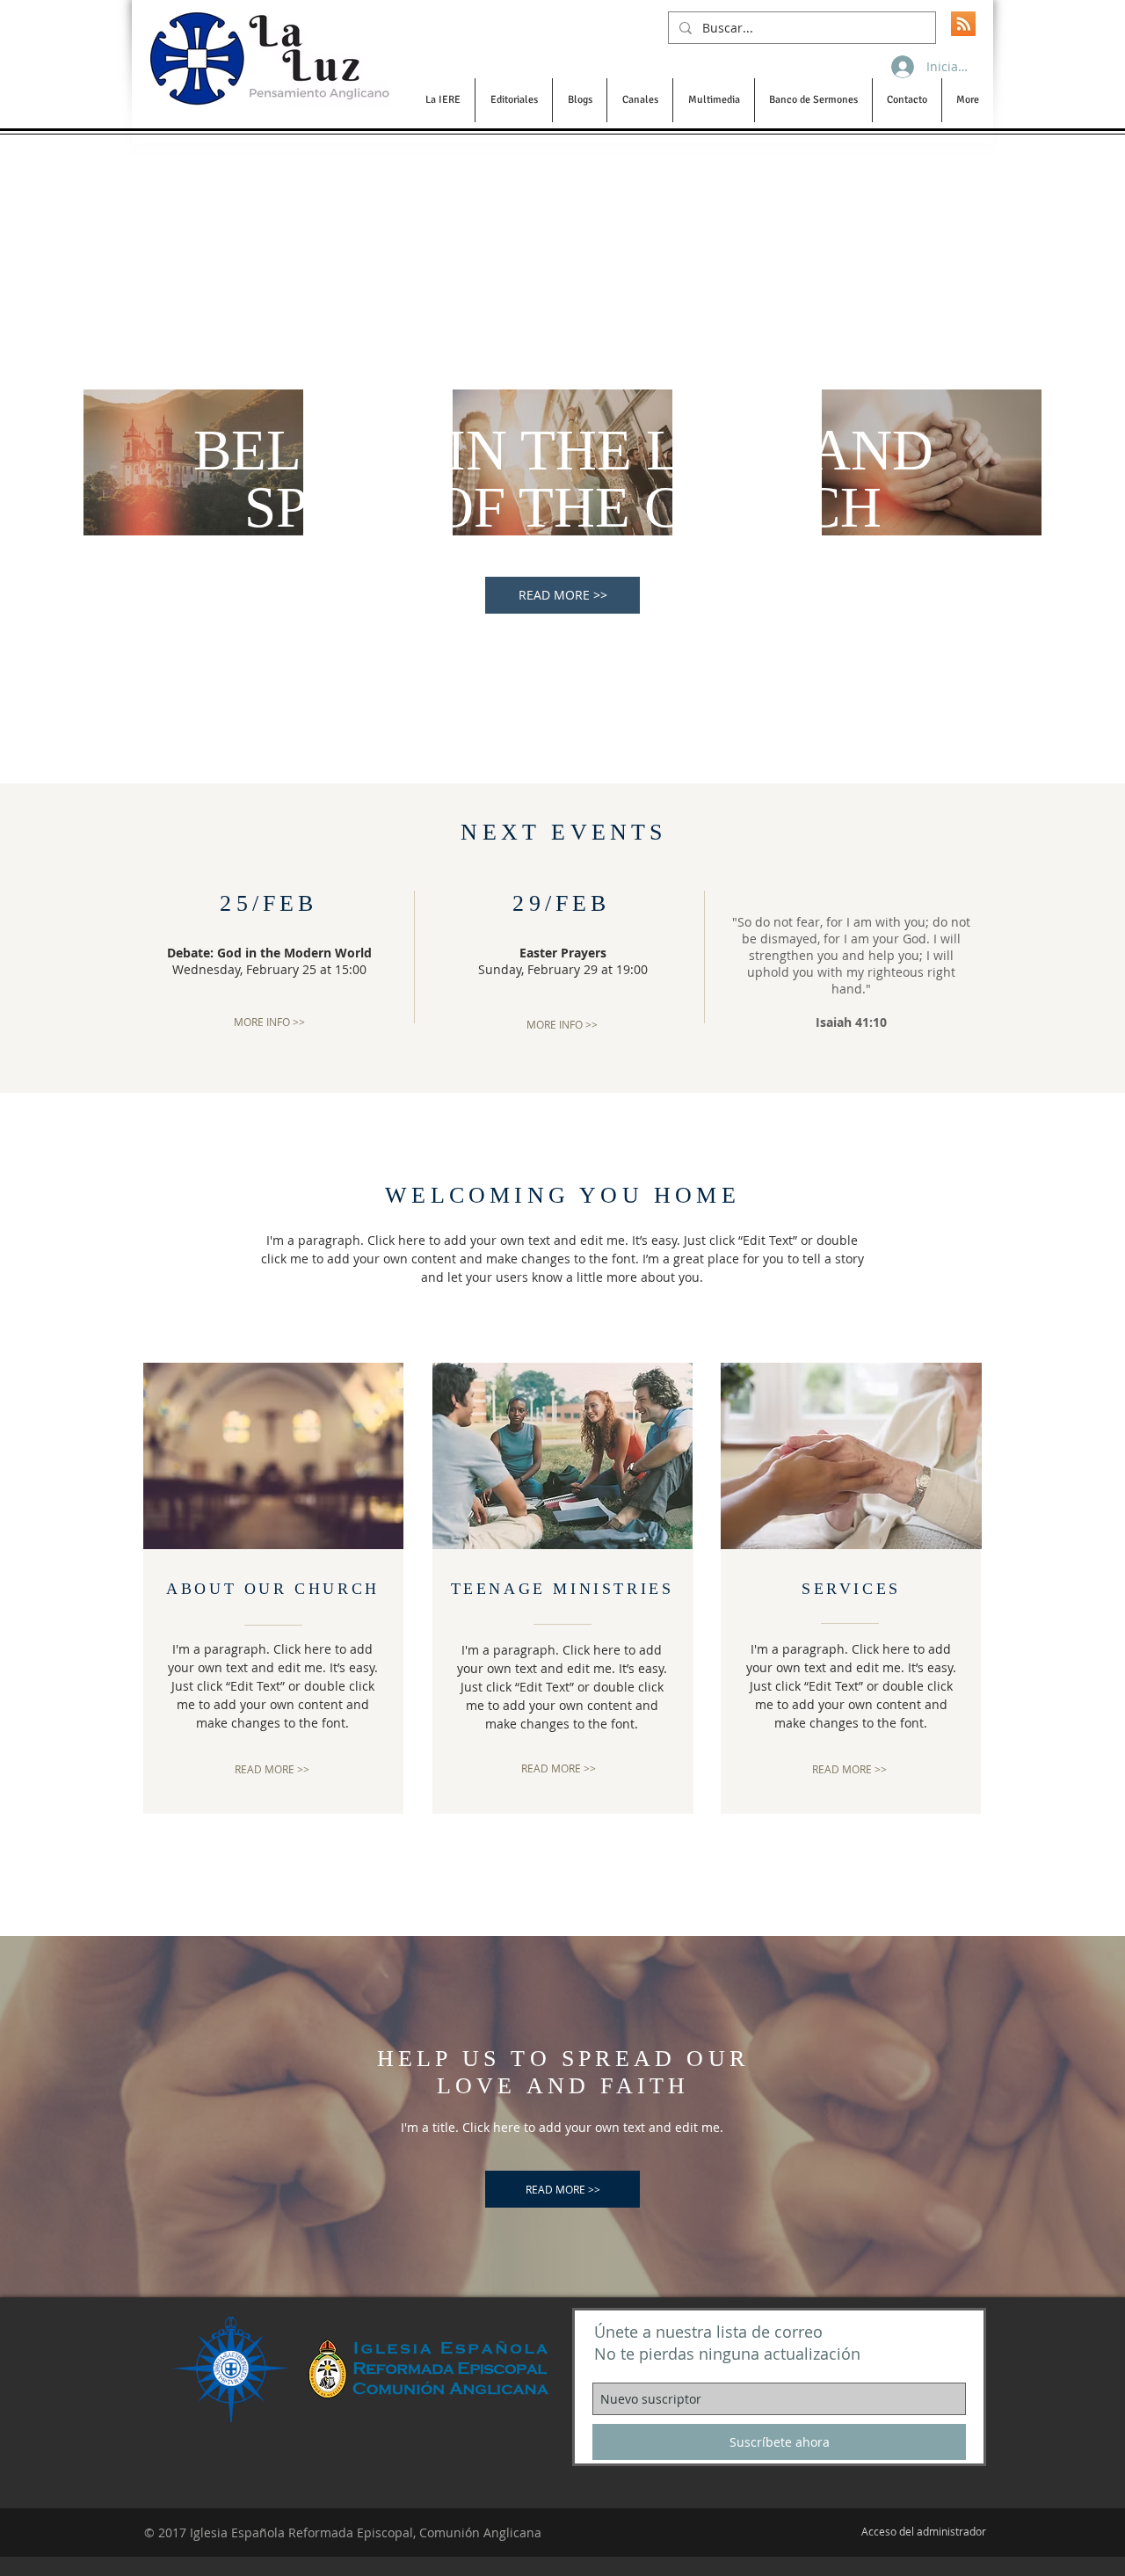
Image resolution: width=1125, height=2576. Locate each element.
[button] (443, 100)
